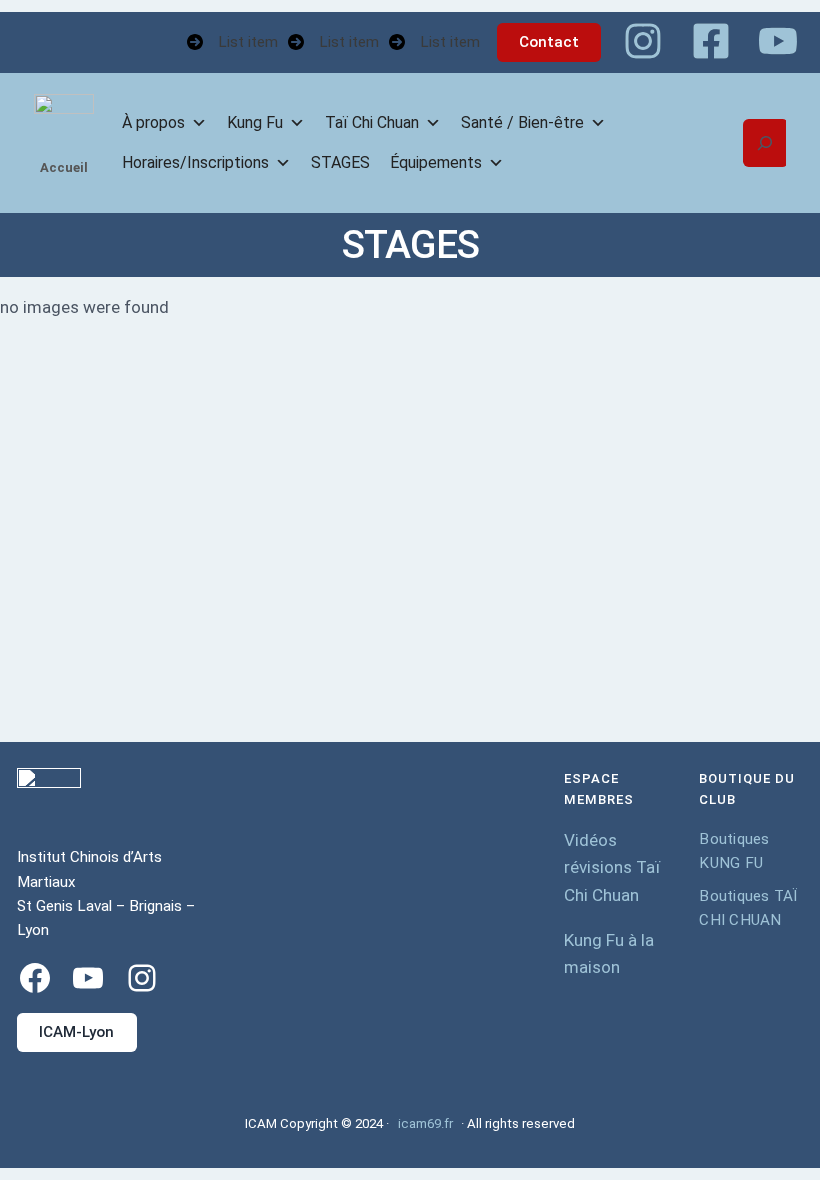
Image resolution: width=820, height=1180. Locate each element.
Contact (549, 42)
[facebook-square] (711, 41)
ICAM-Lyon (76, 1032)
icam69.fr (425, 1123)
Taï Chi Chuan (372, 122)
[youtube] (778, 41)
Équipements (436, 162)
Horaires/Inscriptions (195, 162)
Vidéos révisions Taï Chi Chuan (612, 867)
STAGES (340, 162)
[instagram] (643, 41)
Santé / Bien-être (522, 122)
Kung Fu (255, 122)
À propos (153, 122)
